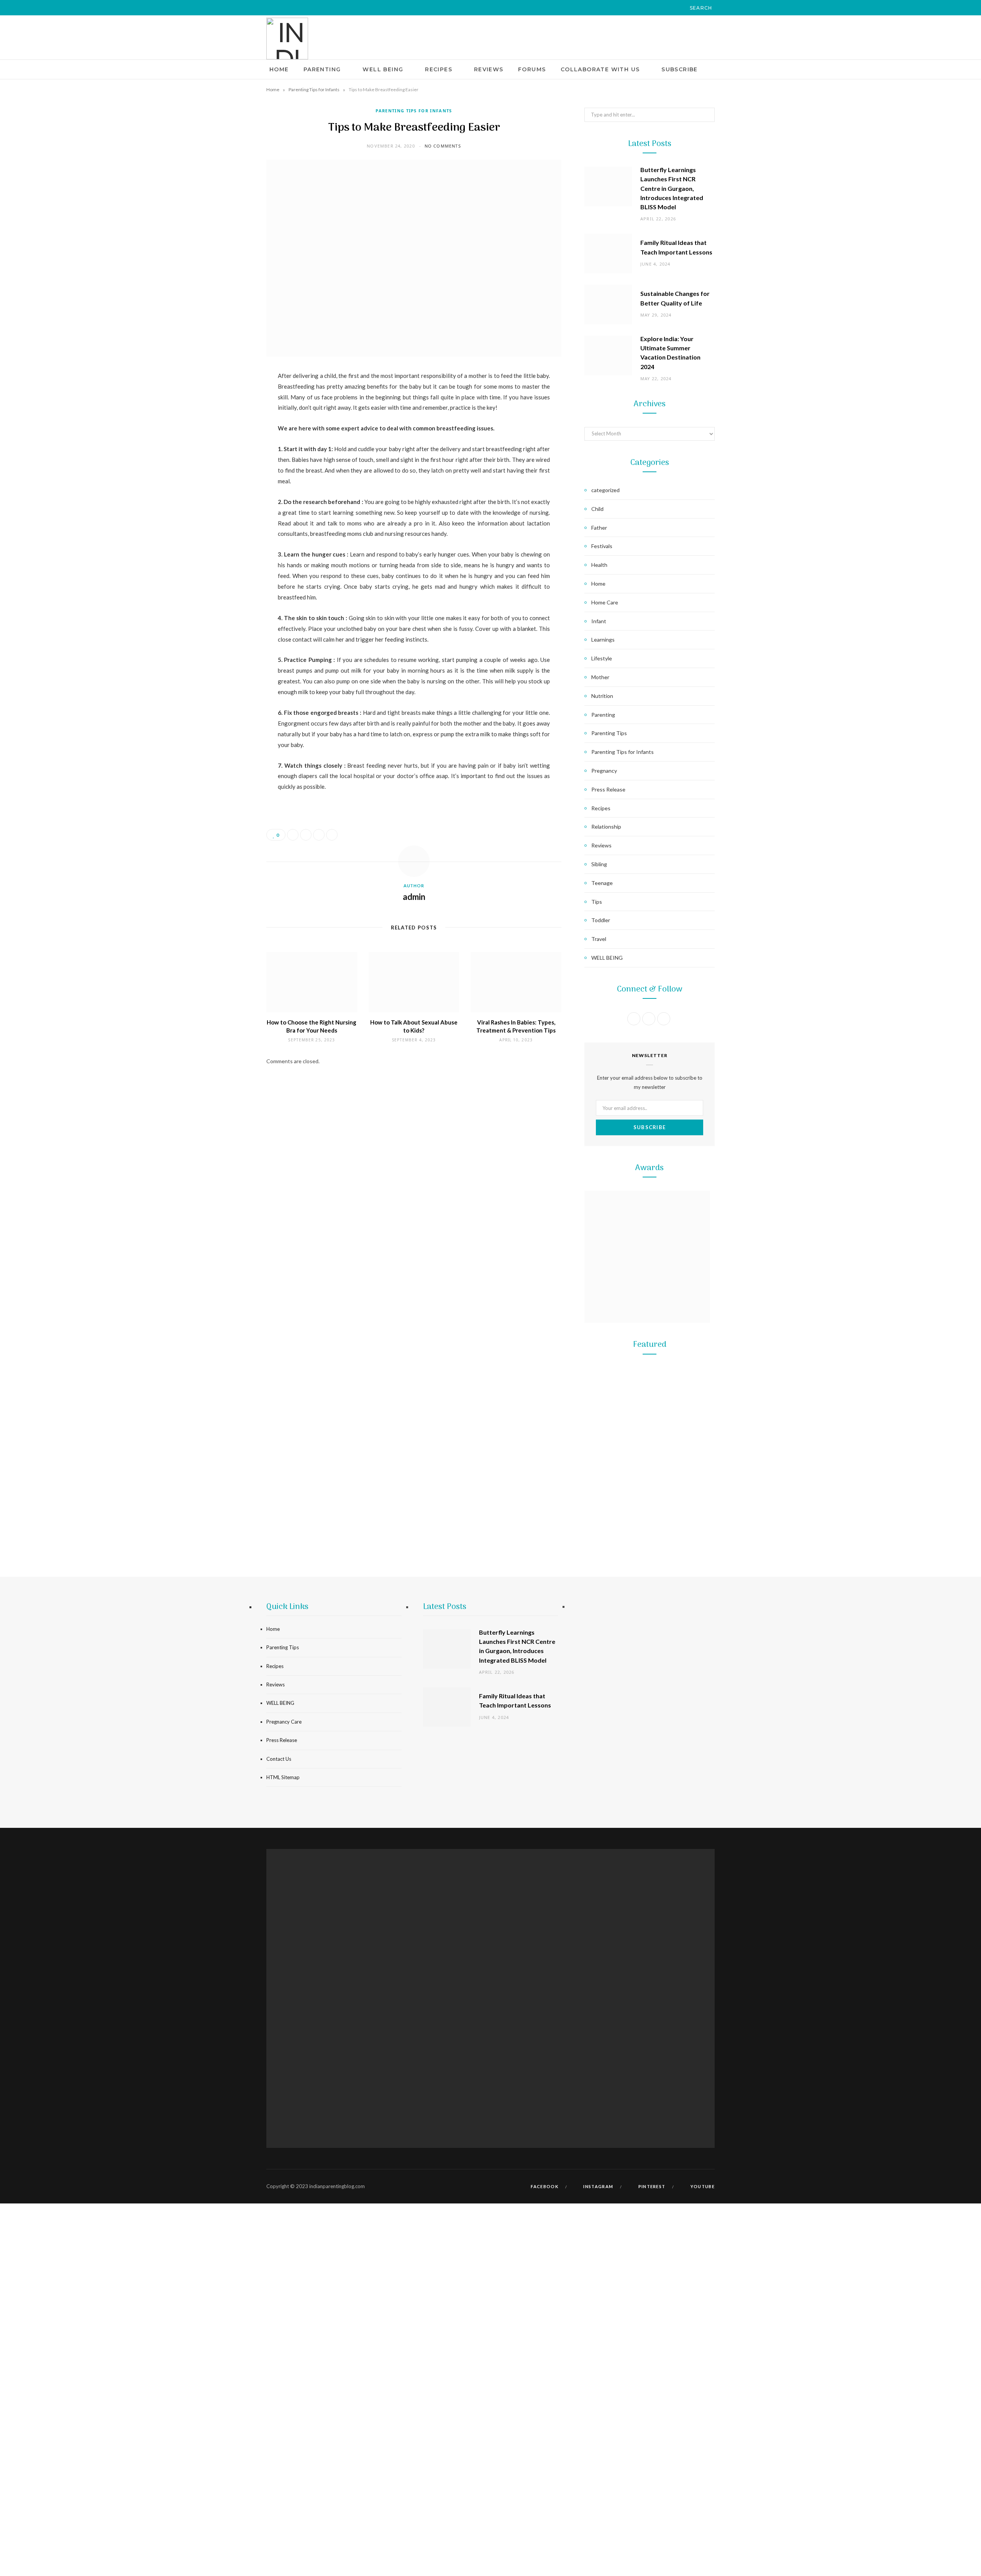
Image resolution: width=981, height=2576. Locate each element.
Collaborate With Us (600, 69)
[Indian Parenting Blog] (287, 39)
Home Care (605, 602)
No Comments (443, 146)
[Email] (228, 458)
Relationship (606, 827)
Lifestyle (602, 658)
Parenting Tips (609, 733)
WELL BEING (383, 69)
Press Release (608, 789)
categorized (605, 490)
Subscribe (680, 69)
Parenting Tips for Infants (314, 89)
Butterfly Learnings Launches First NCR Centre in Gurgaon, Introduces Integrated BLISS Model (672, 188)
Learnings (603, 639)
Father (599, 528)
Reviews (489, 69)
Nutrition (602, 696)
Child (597, 509)
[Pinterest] (228, 438)
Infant (599, 621)
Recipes (439, 69)
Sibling (599, 864)
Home (279, 69)
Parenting (322, 69)
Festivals (602, 546)
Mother (600, 677)
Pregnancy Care (284, 1722)
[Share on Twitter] (228, 419)
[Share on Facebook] (228, 399)
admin (414, 897)
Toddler (601, 920)
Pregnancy (604, 771)
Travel (599, 939)
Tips (597, 902)
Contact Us (279, 1759)
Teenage (602, 883)
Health (599, 565)
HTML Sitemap (283, 1777)
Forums (532, 69)
